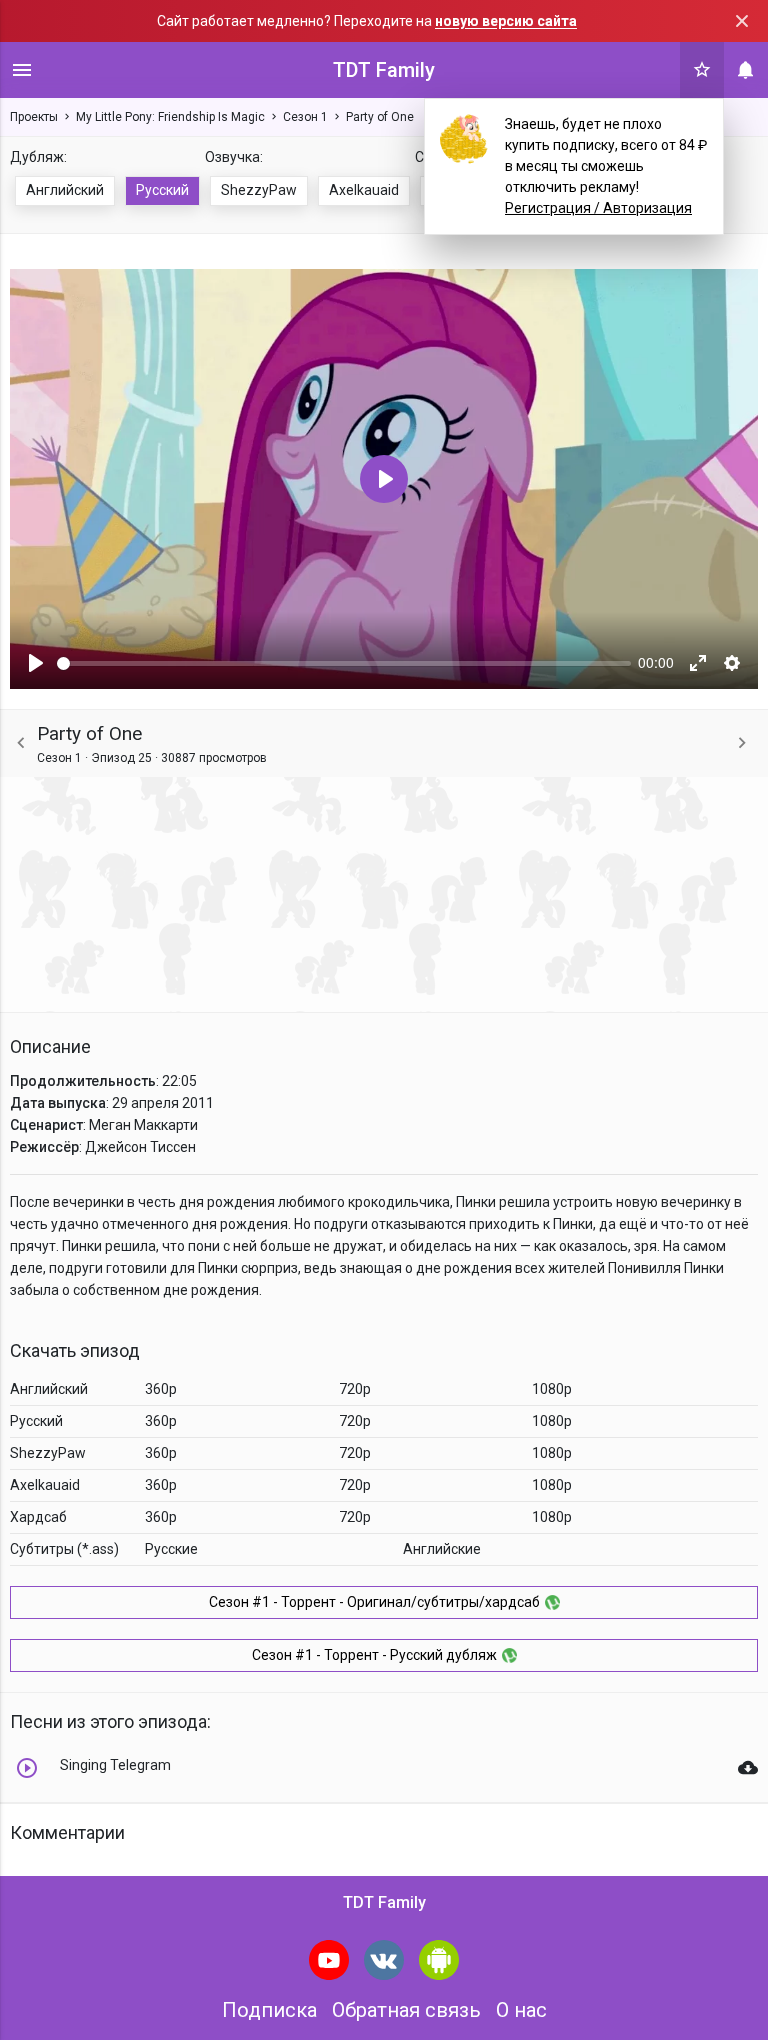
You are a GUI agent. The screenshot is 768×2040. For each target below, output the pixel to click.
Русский (162, 190)
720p (355, 1389)
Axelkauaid (364, 190)
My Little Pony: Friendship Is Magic (170, 117)
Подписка (269, 2010)
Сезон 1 (305, 117)
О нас (521, 2010)
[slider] (344, 663)
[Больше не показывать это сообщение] (742, 21)
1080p (552, 1389)
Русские (171, 1549)
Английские (442, 1549)
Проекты (34, 117)
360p (161, 1389)
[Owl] (21, 743)
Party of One (380, 117)
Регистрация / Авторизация (598, 208)
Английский (65, 190)
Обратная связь (406, 2010)
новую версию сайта (506, 21)
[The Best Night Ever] (742, 743)
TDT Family (384, 70)
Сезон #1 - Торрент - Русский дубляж (374, 1655)
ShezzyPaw (259, 190)
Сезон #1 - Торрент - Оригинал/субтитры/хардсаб (374, 1602)
